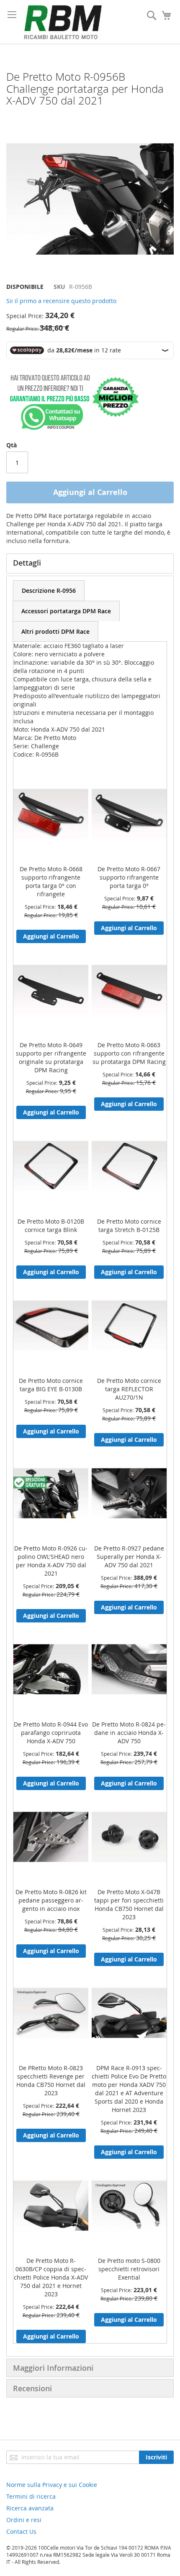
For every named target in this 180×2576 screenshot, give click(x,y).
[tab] (49, 590)
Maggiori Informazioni (53, 2368)
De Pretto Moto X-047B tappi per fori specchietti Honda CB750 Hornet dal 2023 (129, 1904)
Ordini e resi (24, 2520)
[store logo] (63, 22)
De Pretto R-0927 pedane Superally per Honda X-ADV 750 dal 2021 (129, 1557)
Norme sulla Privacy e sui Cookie (52, 2485)
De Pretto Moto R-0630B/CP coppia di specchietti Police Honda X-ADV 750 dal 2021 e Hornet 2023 (51, 2277)
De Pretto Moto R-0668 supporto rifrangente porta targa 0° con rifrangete (51, 881)
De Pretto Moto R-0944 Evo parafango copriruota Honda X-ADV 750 (51, 1733)
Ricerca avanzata (30, 2508)
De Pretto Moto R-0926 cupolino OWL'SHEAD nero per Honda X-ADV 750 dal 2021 (51, 1561)
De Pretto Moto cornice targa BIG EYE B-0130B (51, 1385)
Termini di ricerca (31, 2496)
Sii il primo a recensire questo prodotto (61, 301)
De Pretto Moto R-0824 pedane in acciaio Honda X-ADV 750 (129, 1733)
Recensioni (32, 2388)
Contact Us (21, 2531)
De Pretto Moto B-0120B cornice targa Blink (51, 1226)
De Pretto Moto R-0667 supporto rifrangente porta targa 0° (129, 877)
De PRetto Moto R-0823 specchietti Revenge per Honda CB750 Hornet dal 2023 (51, 2080)
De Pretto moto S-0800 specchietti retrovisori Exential (129, 2269)
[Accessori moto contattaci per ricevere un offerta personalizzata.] (73, 428)
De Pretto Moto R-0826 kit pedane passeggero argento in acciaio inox (51, 1900)
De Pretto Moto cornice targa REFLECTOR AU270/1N (129, 1389)
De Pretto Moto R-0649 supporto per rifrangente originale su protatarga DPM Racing (51, 1057)
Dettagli (27, 563)
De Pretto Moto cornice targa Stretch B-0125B (129, 1226)
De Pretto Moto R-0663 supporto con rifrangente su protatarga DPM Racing (129, 1053)
